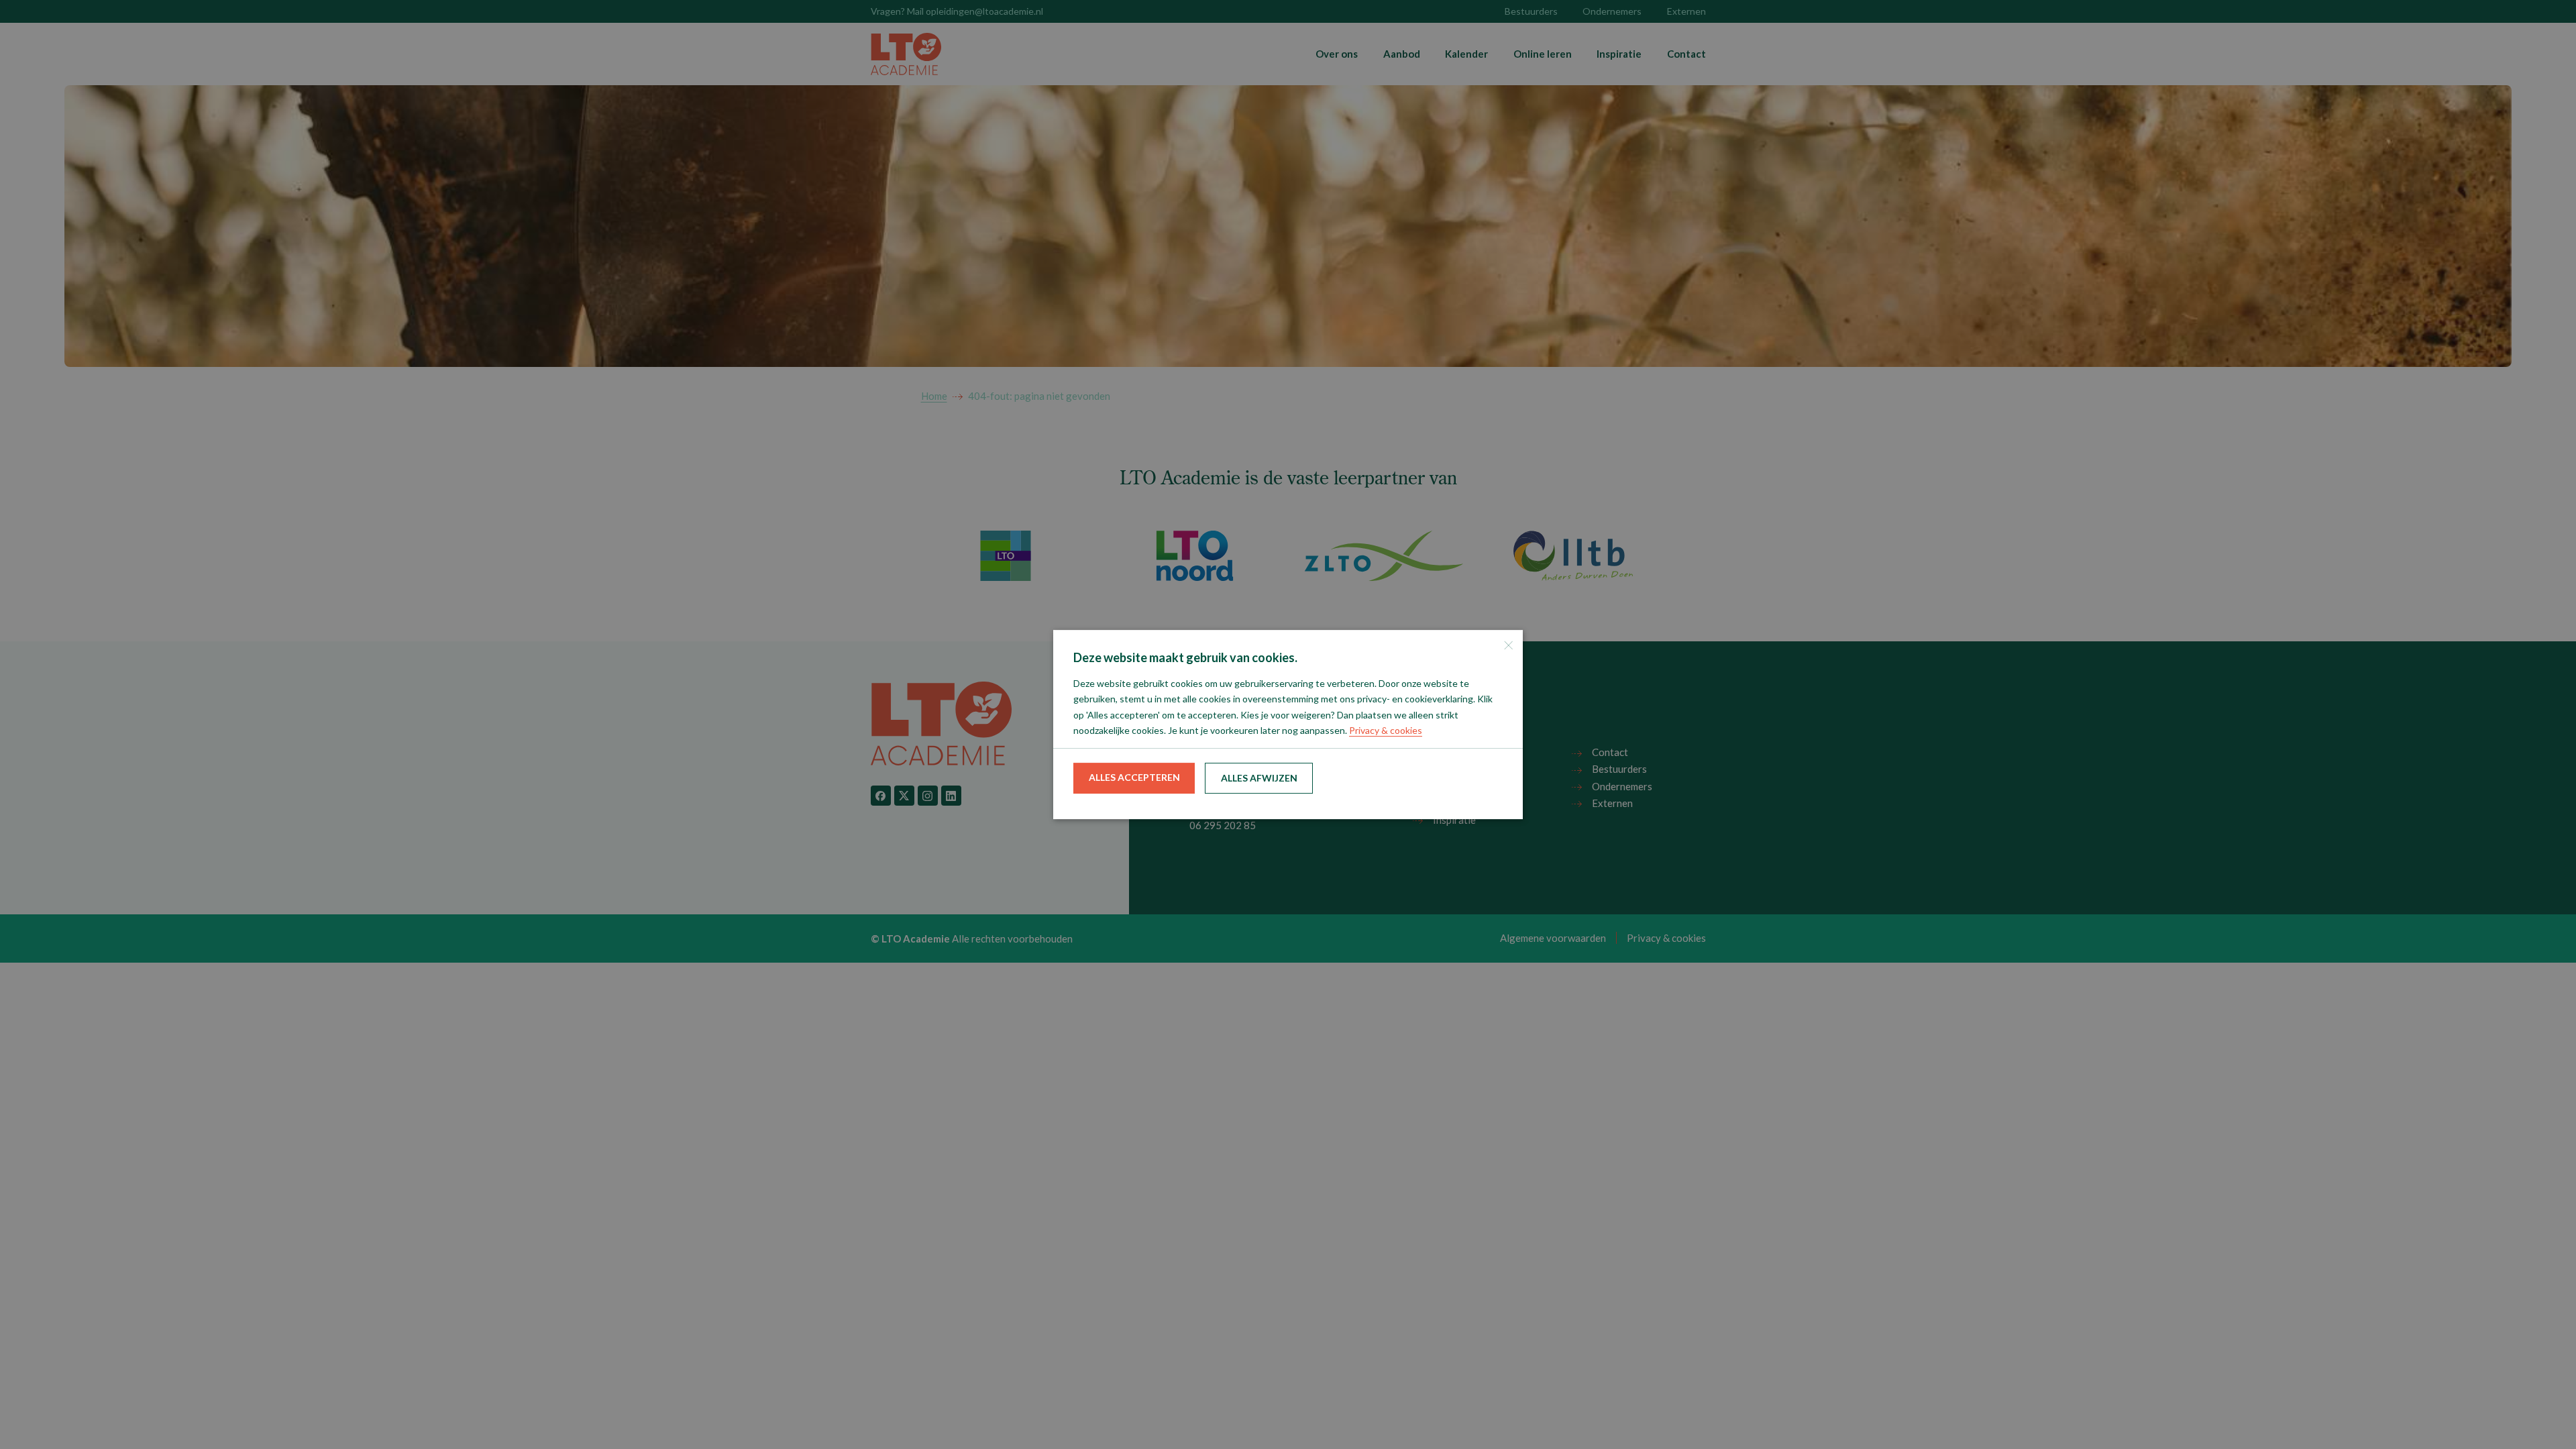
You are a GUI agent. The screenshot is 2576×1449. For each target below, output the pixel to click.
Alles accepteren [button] (1134, 777)
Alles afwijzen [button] (1259, 778)
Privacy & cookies (1386, 730)
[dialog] (1288, 724)
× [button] (1508, 645)
